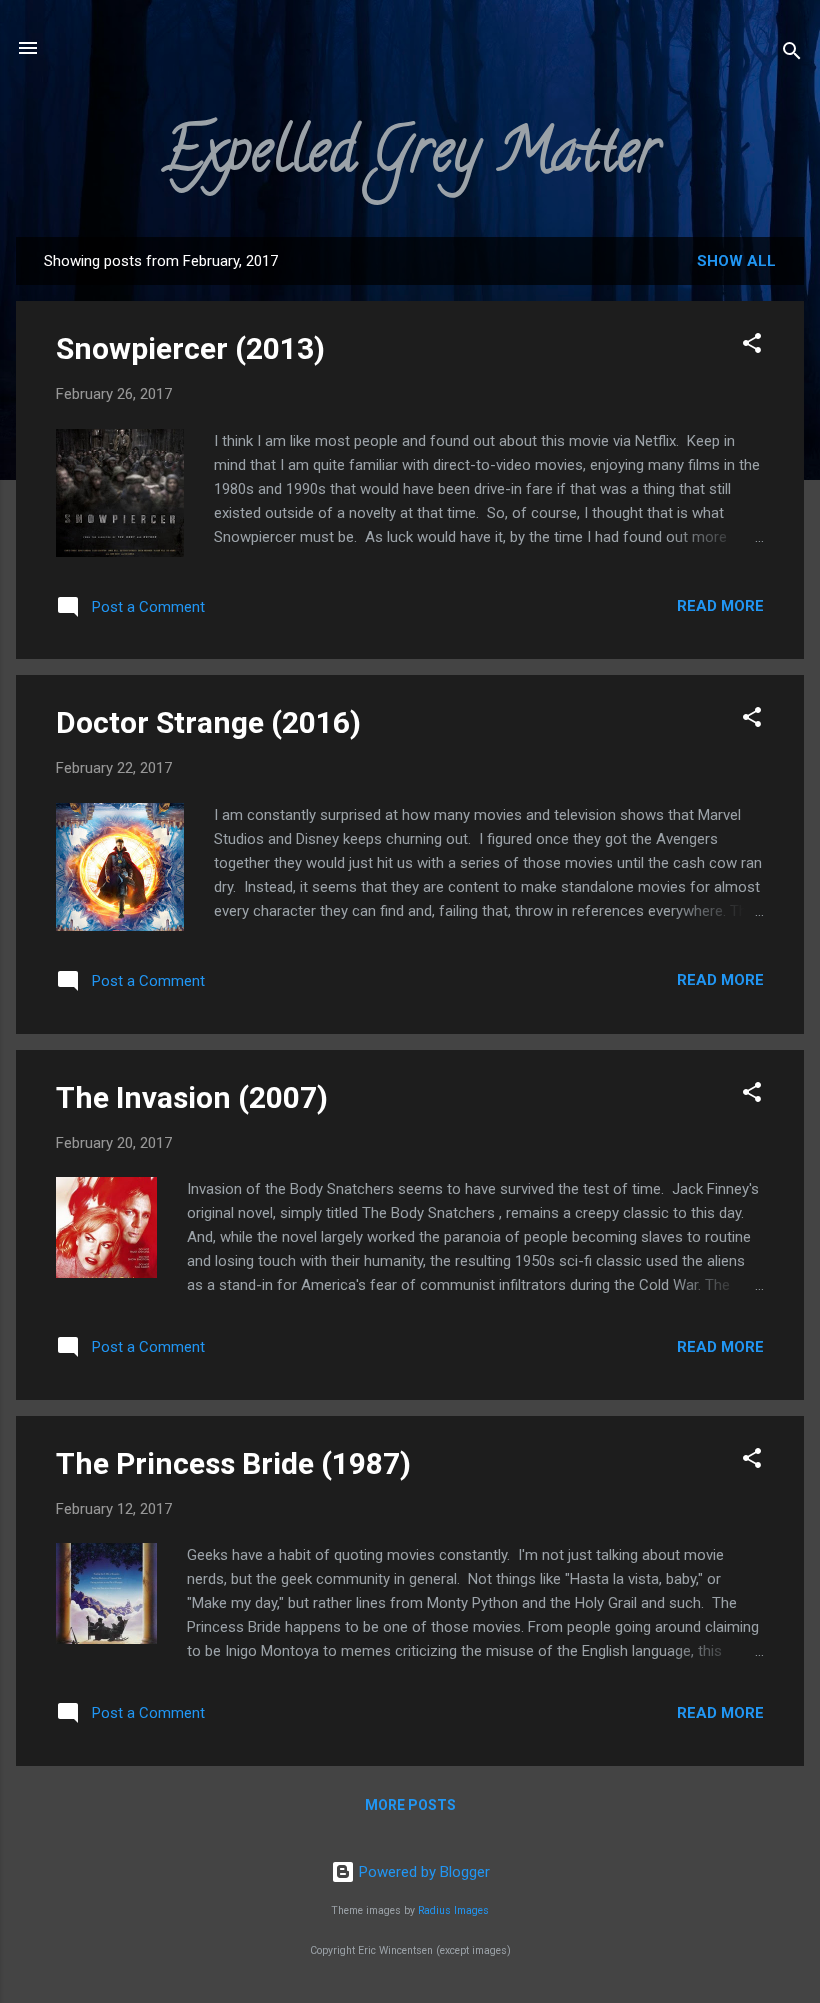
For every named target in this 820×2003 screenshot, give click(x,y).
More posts (410, 1805)
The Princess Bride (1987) (233, 1463)
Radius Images (453, 1910)
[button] (752, 346)
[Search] (792, 54)
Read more (720, 606)
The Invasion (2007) (192, 1097)
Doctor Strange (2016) (208, 722)
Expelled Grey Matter (410, 157)
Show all (736, 261)
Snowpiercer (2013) (190, 348)
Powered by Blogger (422, 1872)
